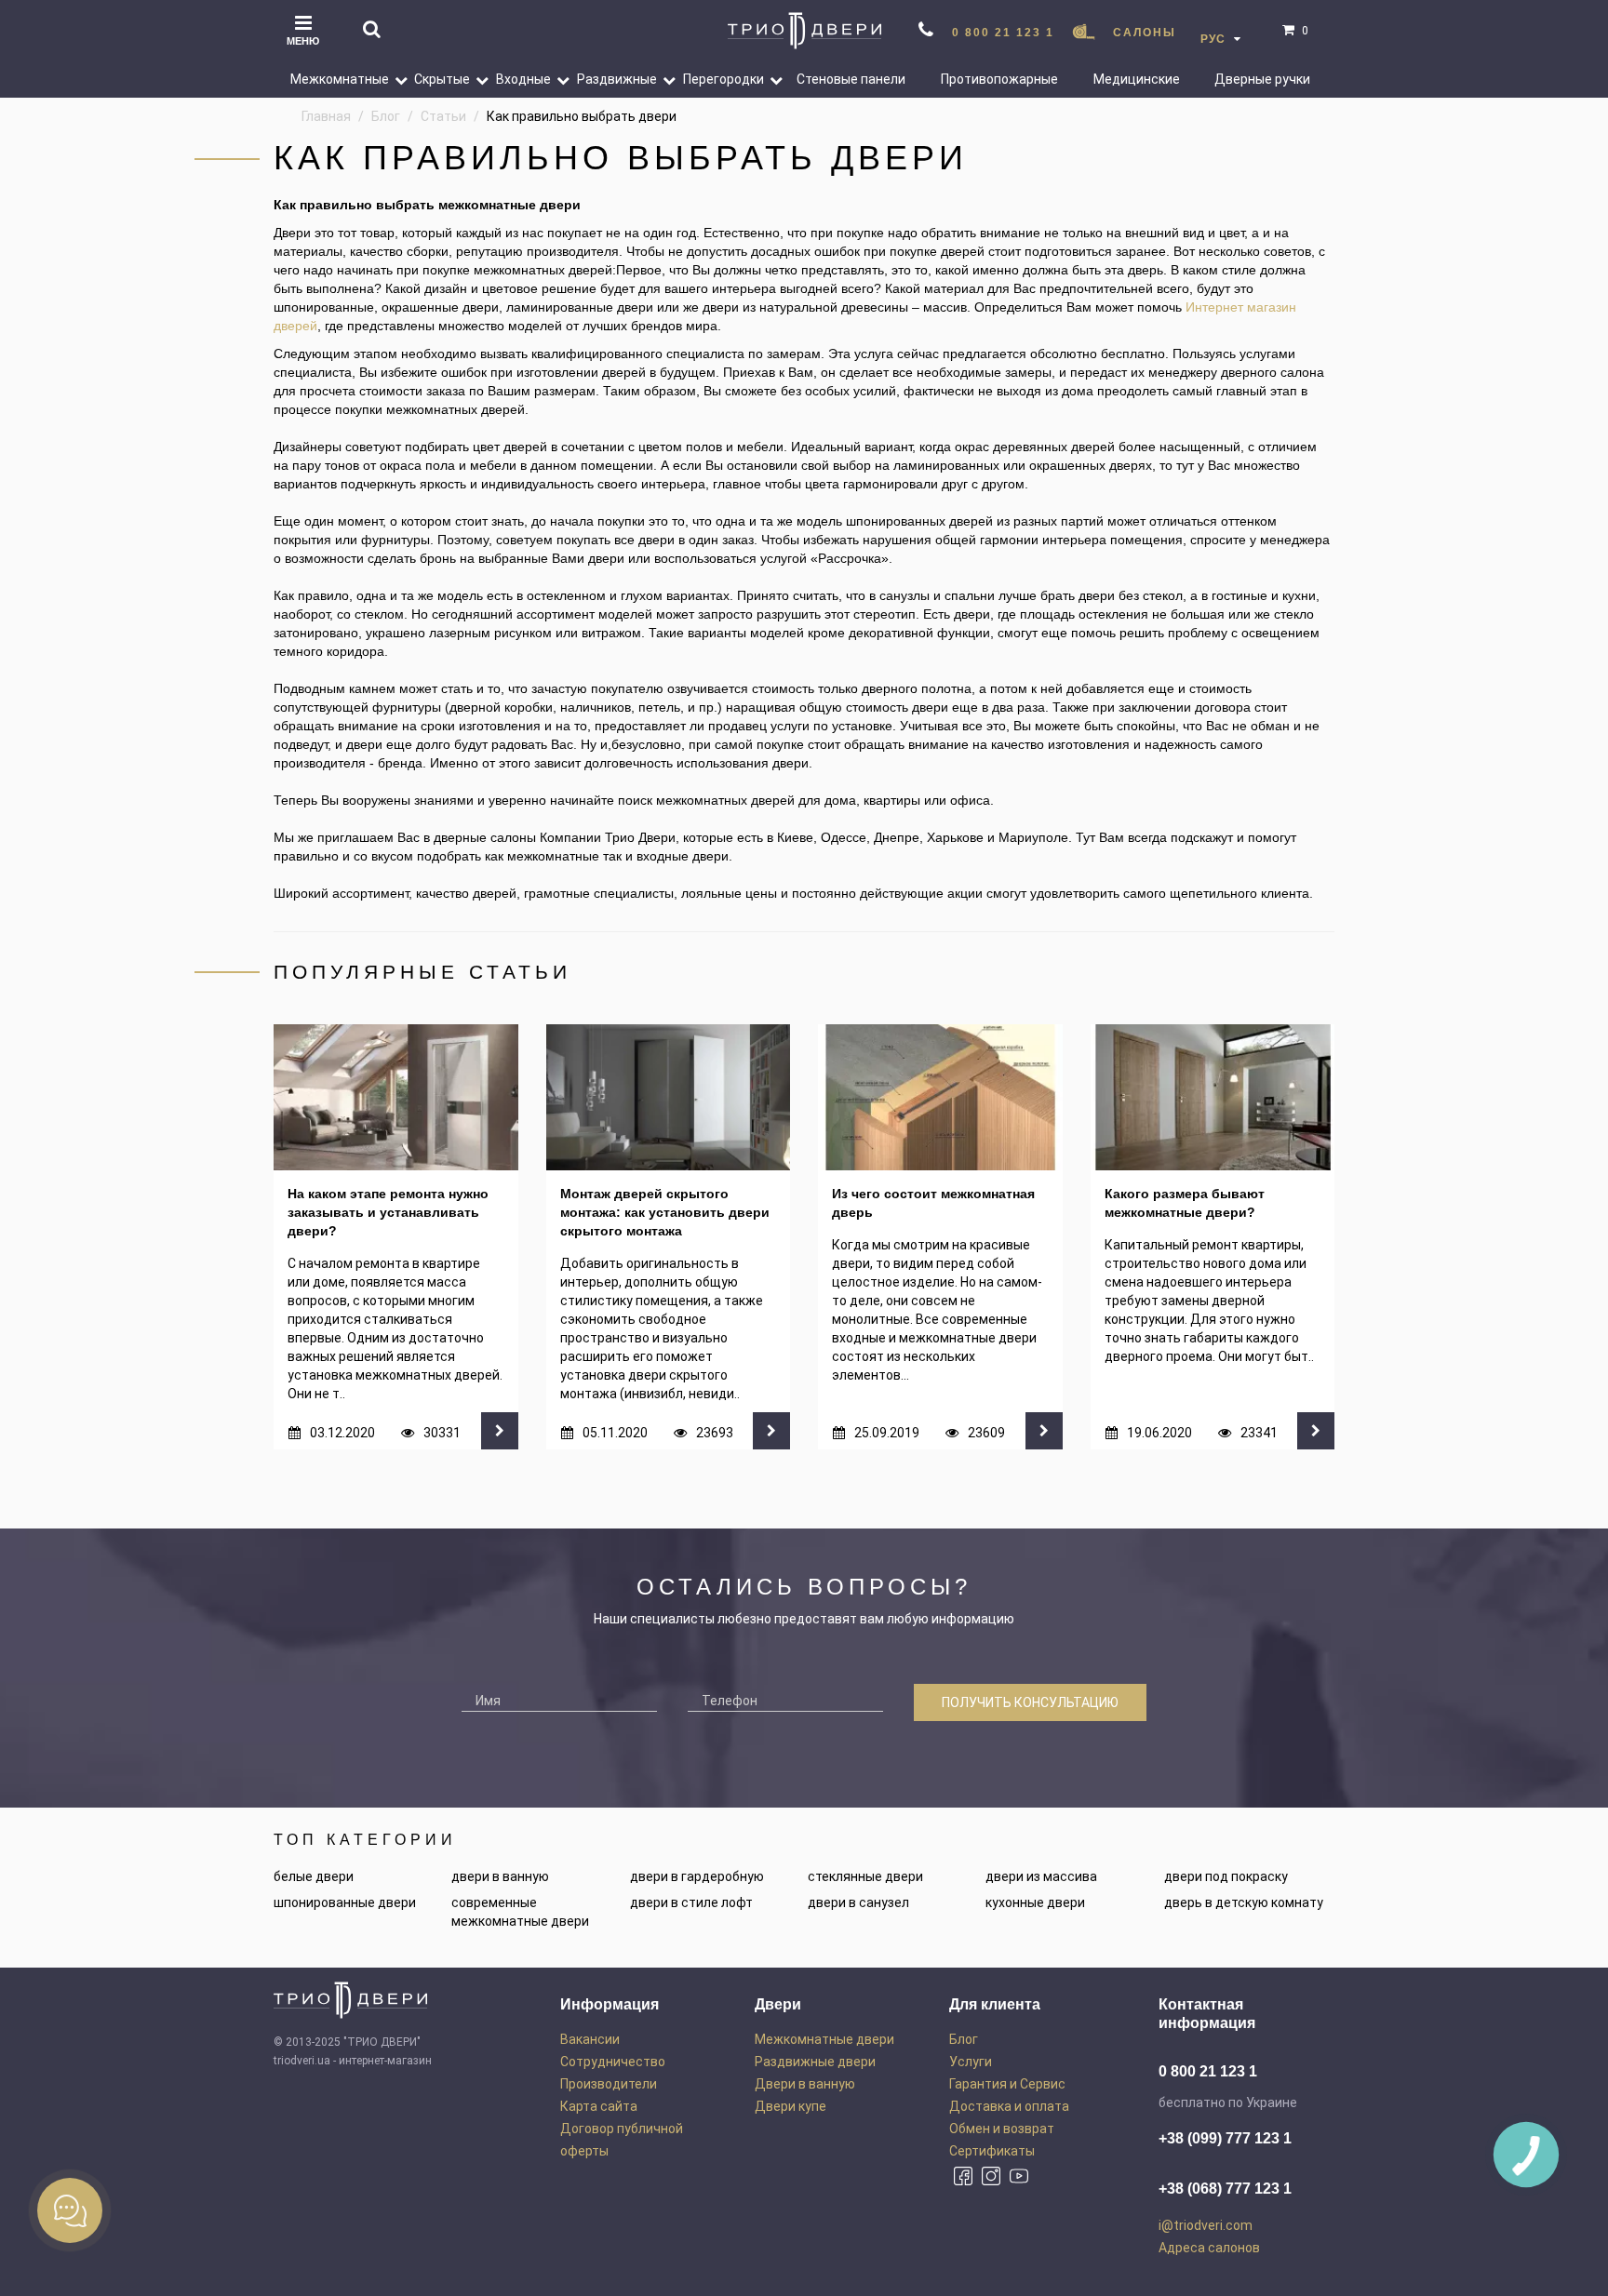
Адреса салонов (1209, 2248)
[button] (394, 79)
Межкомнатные (340, 79)
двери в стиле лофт (691, 1902)
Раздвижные (617, 79)
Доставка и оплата (1009, 2106)
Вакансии (590, 2039)
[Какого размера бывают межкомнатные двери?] (1213, 1098)
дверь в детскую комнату (1244, 1902)
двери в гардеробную (697, 1876)
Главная (326, 116)
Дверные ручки (1262, 79)
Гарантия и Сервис (1007, 2084)
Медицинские (1137, 79)
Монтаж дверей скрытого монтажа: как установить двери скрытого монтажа (665, 1212)
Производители (609, 2084)
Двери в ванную (805, 2084)
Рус (1215, 39)
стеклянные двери (865, 1876)
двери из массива (1041, 1876)
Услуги (971, 2062)
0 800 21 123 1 (1003, 33)
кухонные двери (1035, 1902)
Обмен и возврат (1002, 2129)
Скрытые (442, 79)
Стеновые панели (851, 79)
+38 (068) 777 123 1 (1225, 2189)
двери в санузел (858, 1902)
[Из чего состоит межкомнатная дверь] (940, 1098)
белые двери (314, 1876)
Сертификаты (992, 2151)
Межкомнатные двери (824, 2039)
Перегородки (724, 79)
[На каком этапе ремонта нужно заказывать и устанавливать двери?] (396, 1098)
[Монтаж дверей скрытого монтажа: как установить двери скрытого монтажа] (669, 1098)
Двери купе (791, 2106)
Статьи (443, 116)
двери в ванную (500, 1876)
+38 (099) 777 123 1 (1225, 2138)
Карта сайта (599, 2106)
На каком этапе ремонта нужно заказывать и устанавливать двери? (388, 1212)
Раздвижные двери (815, 2062)
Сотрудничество (613, 2062)
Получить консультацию (1030, 1702)
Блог (386, 116)
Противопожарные (999, 79)
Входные (523, 79)
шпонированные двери (345, 1902)
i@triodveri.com (1206, 2225)
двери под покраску (1226, 1876)
